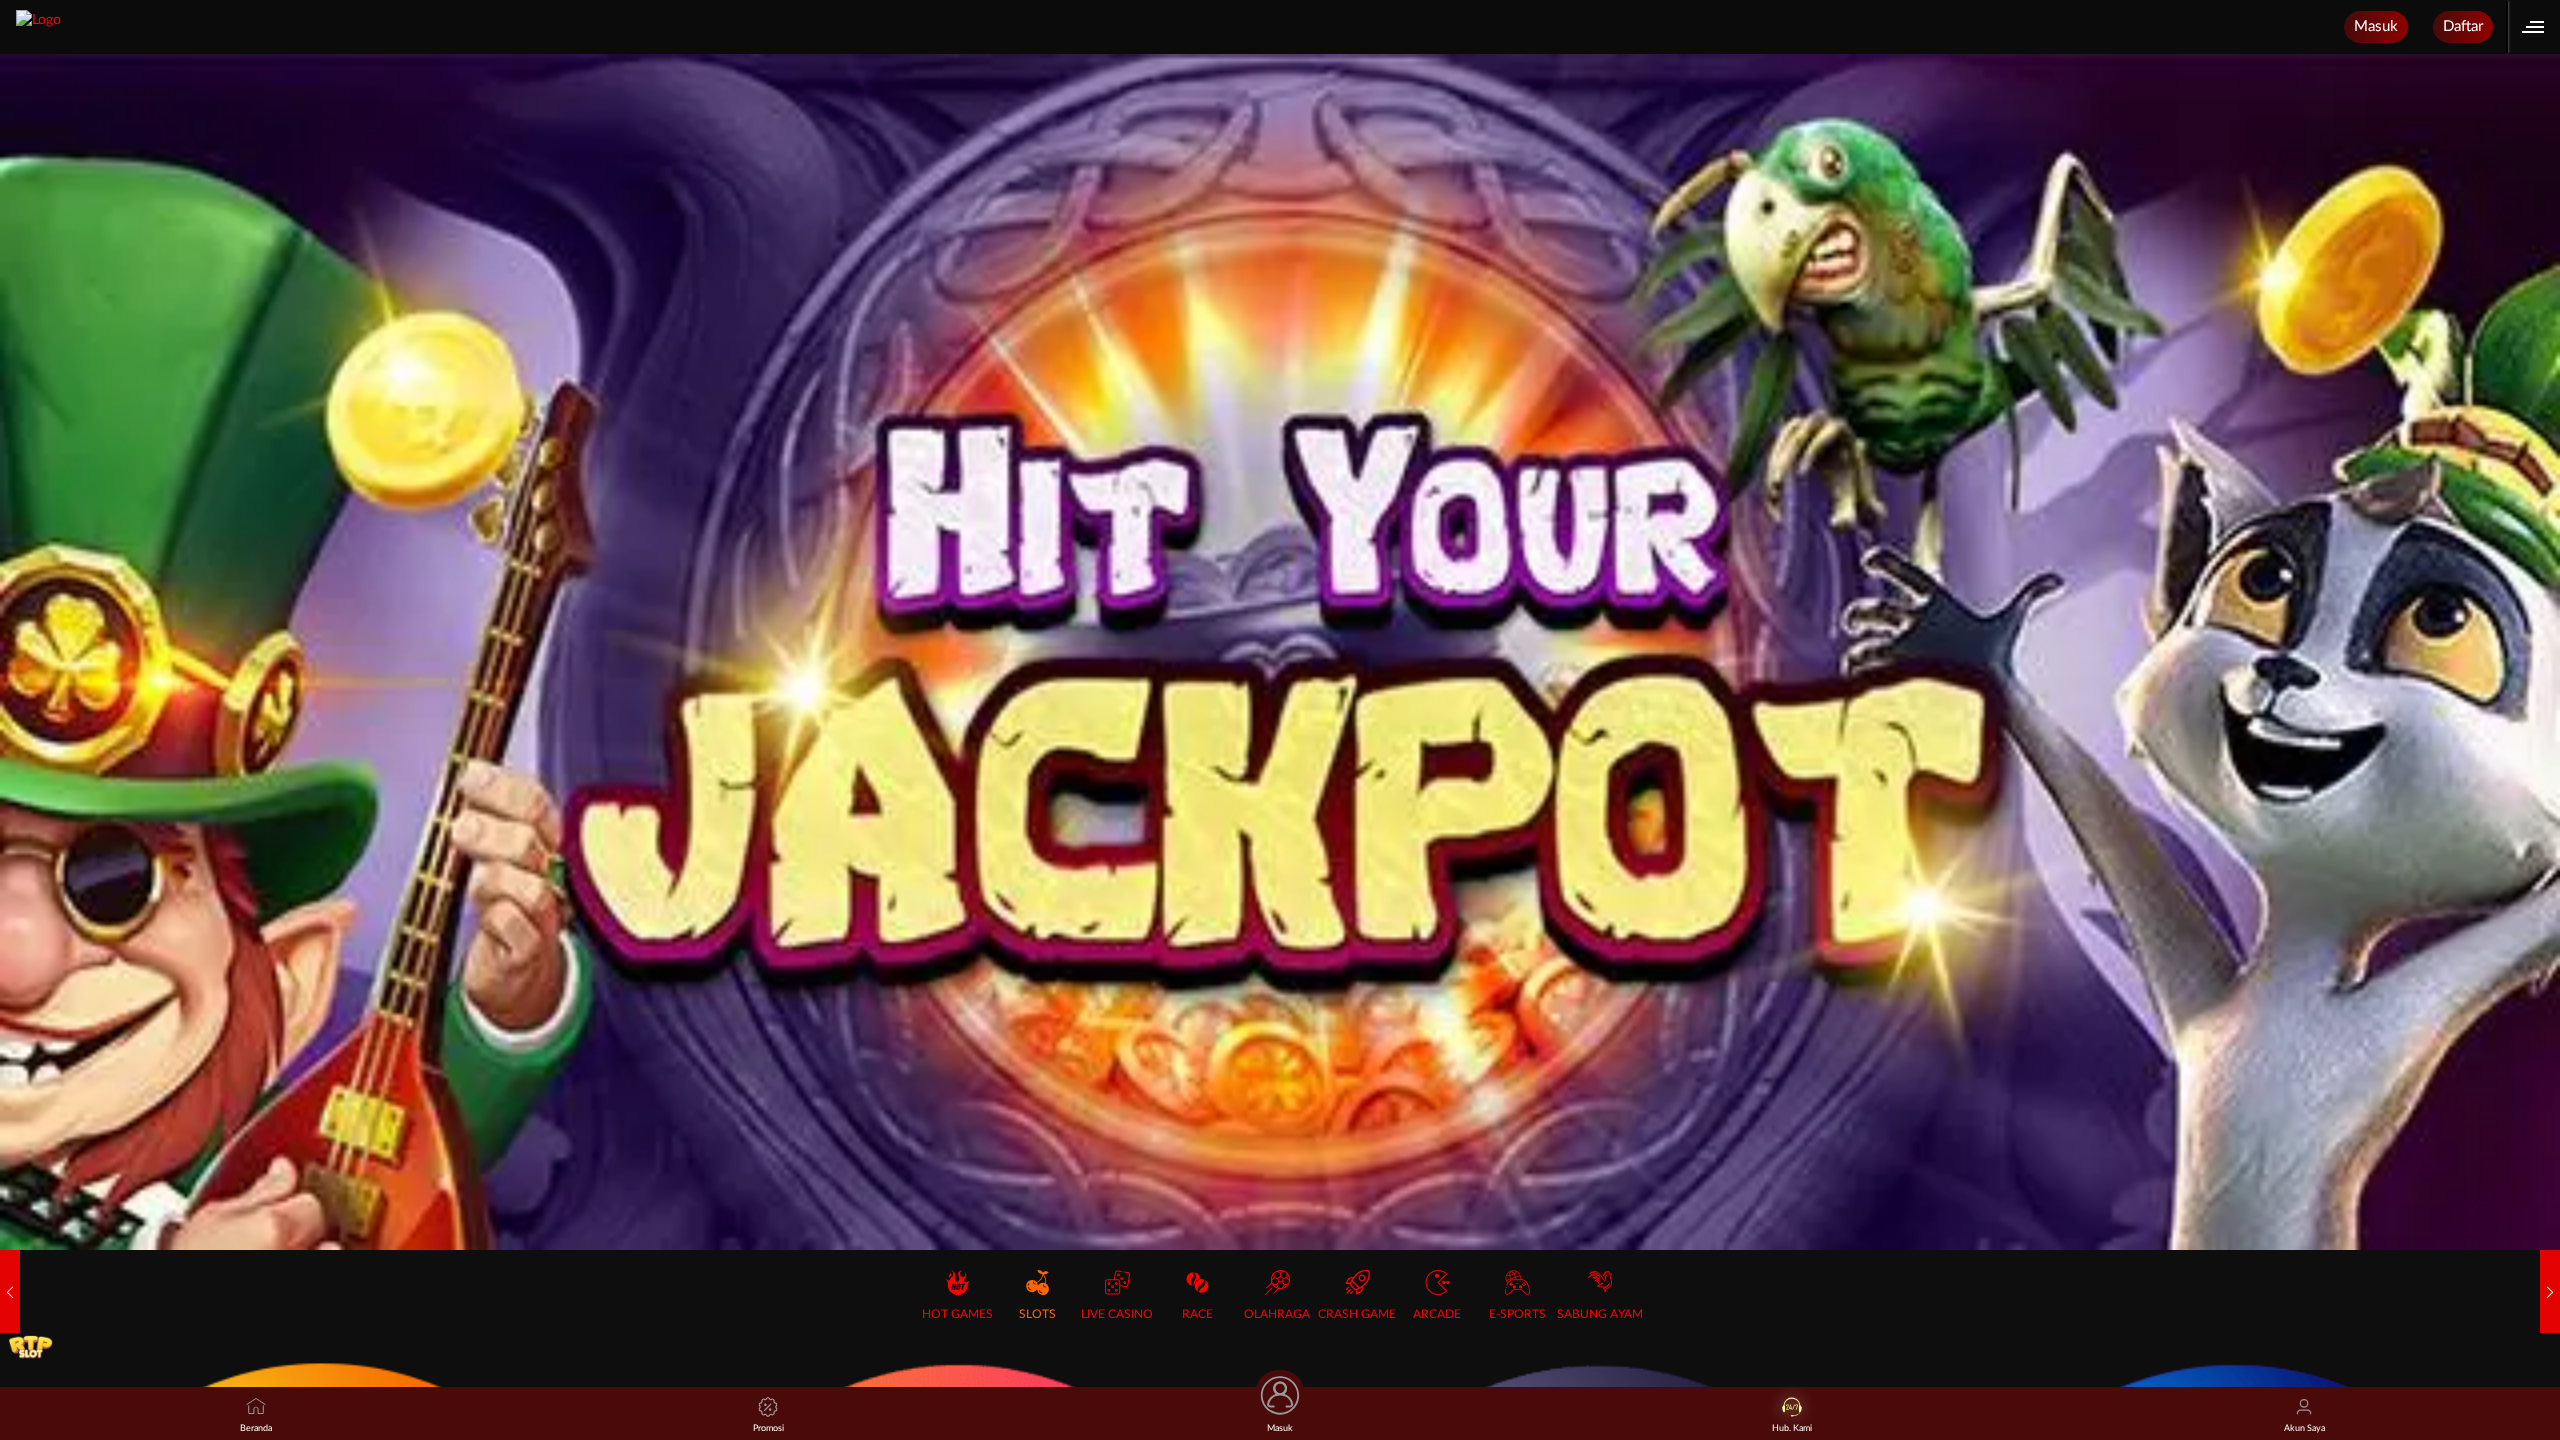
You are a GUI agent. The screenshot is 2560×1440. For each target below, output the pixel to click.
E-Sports (1517, 1314)
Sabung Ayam (1600, 1314)
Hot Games (957, 1314)
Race (1197, 1314)
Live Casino (1117, 1314)
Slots (1037, 1314)
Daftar (2463, 26)
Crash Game (1357, 1314)
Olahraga (1277, 1314)
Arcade (1437, 1314)
